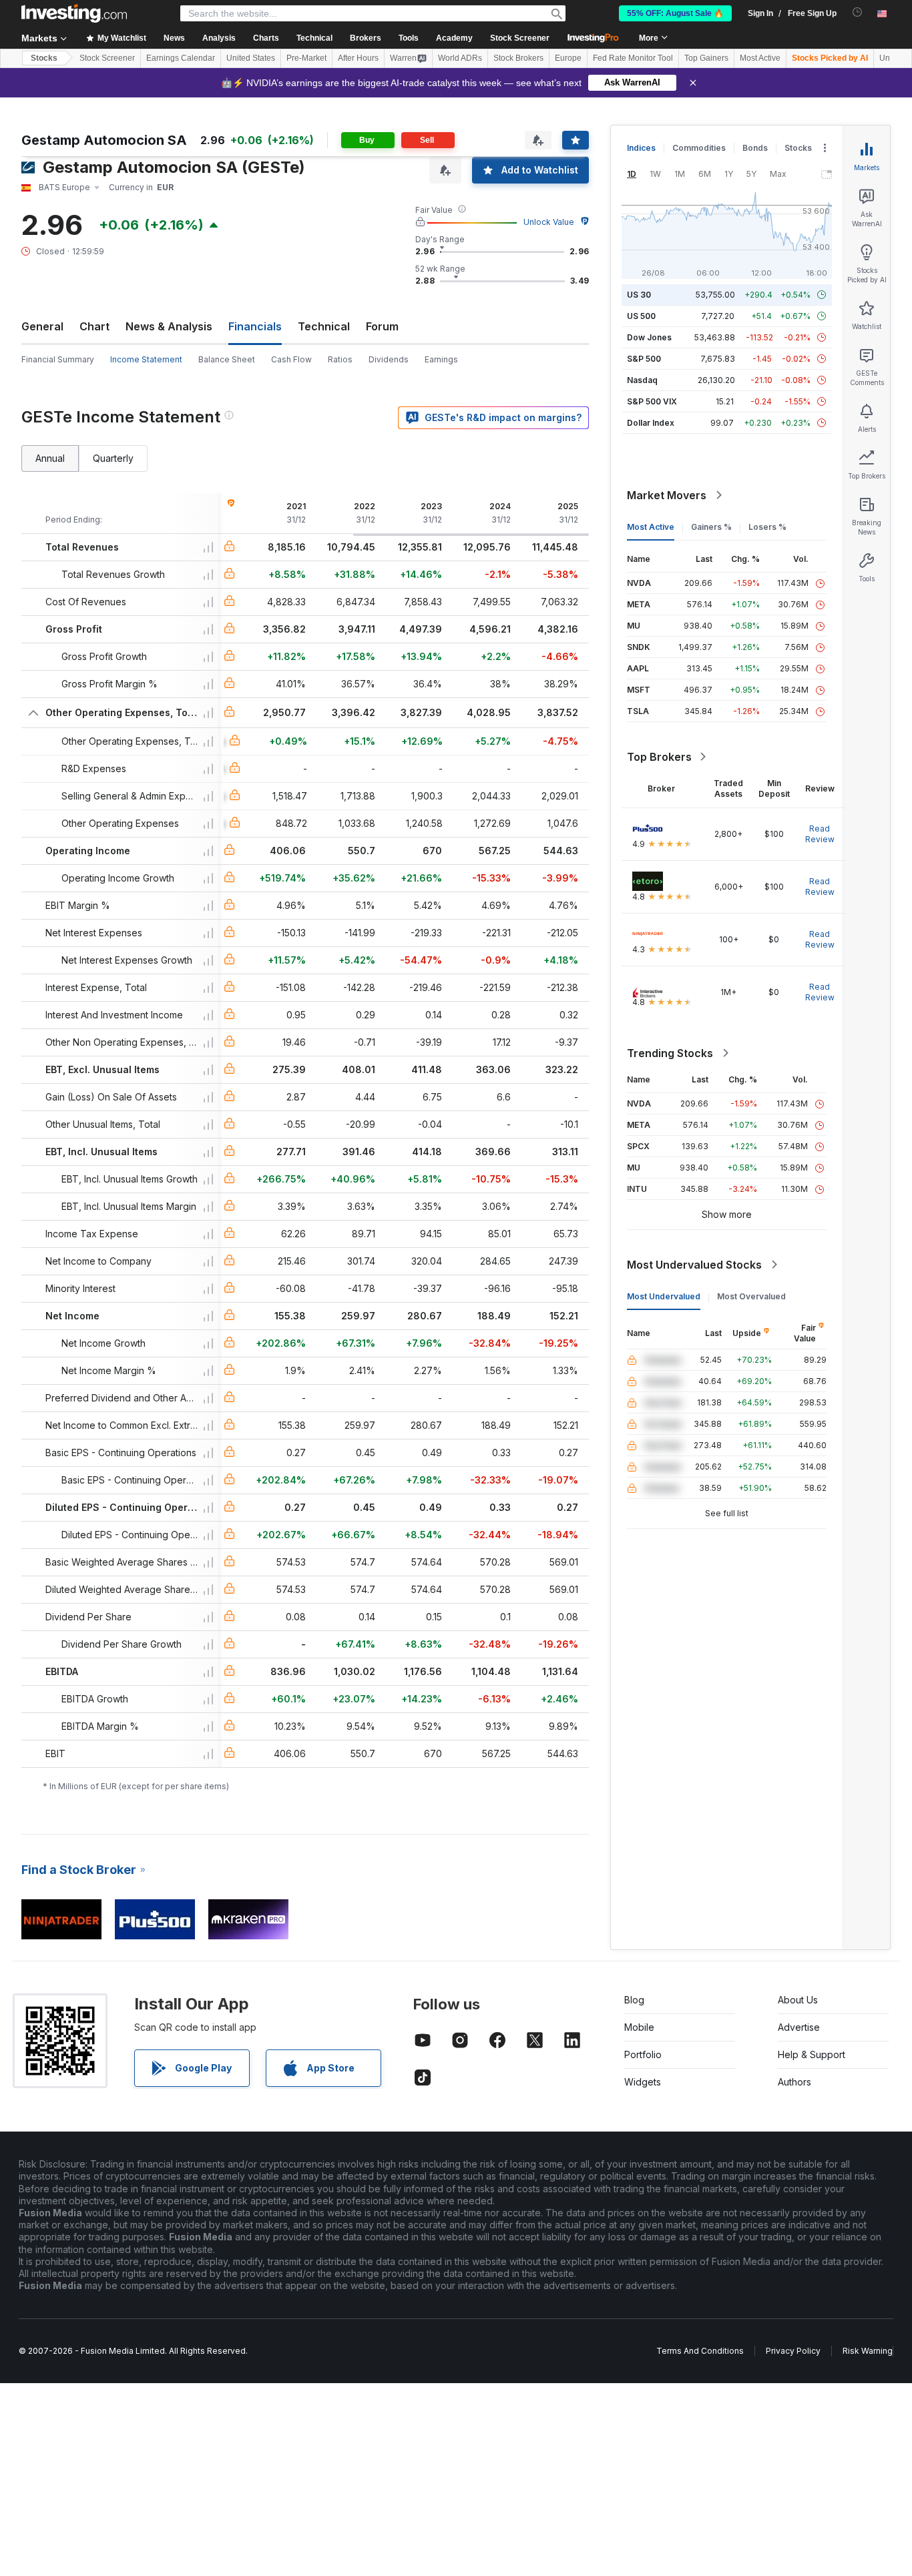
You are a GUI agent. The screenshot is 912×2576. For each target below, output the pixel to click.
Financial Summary (58, 359)
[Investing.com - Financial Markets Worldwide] (74, 13)
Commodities (699, 148)
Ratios (340, 359)
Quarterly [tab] (113, 458)
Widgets (643, 2082)
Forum (382, 326)
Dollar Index (651, 423)
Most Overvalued (751, 1296)
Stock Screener (520, 38)
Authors (794, 2082)
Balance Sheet (227, 359)
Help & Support (812, 2054)
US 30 (639, 295)
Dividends (389, 359)
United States (251, 58)
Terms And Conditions (700, 2351)
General (42, 326)
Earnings (441, 359)
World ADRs (460, 58)
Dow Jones (649, 337)
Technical (324, 326)
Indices (641, 148)
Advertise (799, 2027)
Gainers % (711, 527)
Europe (568, 58)
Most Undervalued (664, 1296)
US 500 (641, 316)
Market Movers (667, 495)
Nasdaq (642, 380)
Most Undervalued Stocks (694, 1265)
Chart (94, 326)
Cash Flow (291, 359)
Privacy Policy (793, 2351)
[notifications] (858, 12)
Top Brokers (659, 757)
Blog (634, 2000)
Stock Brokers (518, 58)
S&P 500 (644, 359)
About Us (798, 2000)
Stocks (44, 58)
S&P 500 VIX (652, 401)
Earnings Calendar (181, 58)
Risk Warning (868, 2351)
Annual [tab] (50, 458)
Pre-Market (306, 58)
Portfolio (643, 2054)
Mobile (639, 2027)
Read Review (820, 834)
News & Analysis (169, 326)
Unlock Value (549, 222)
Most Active (760, 58)
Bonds (755, 148)
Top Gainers (706, 58)
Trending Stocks (670, 1053)
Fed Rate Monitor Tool (633, 58)
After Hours (358, 58)
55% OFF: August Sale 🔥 (675, 13)
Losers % (767, 527)
